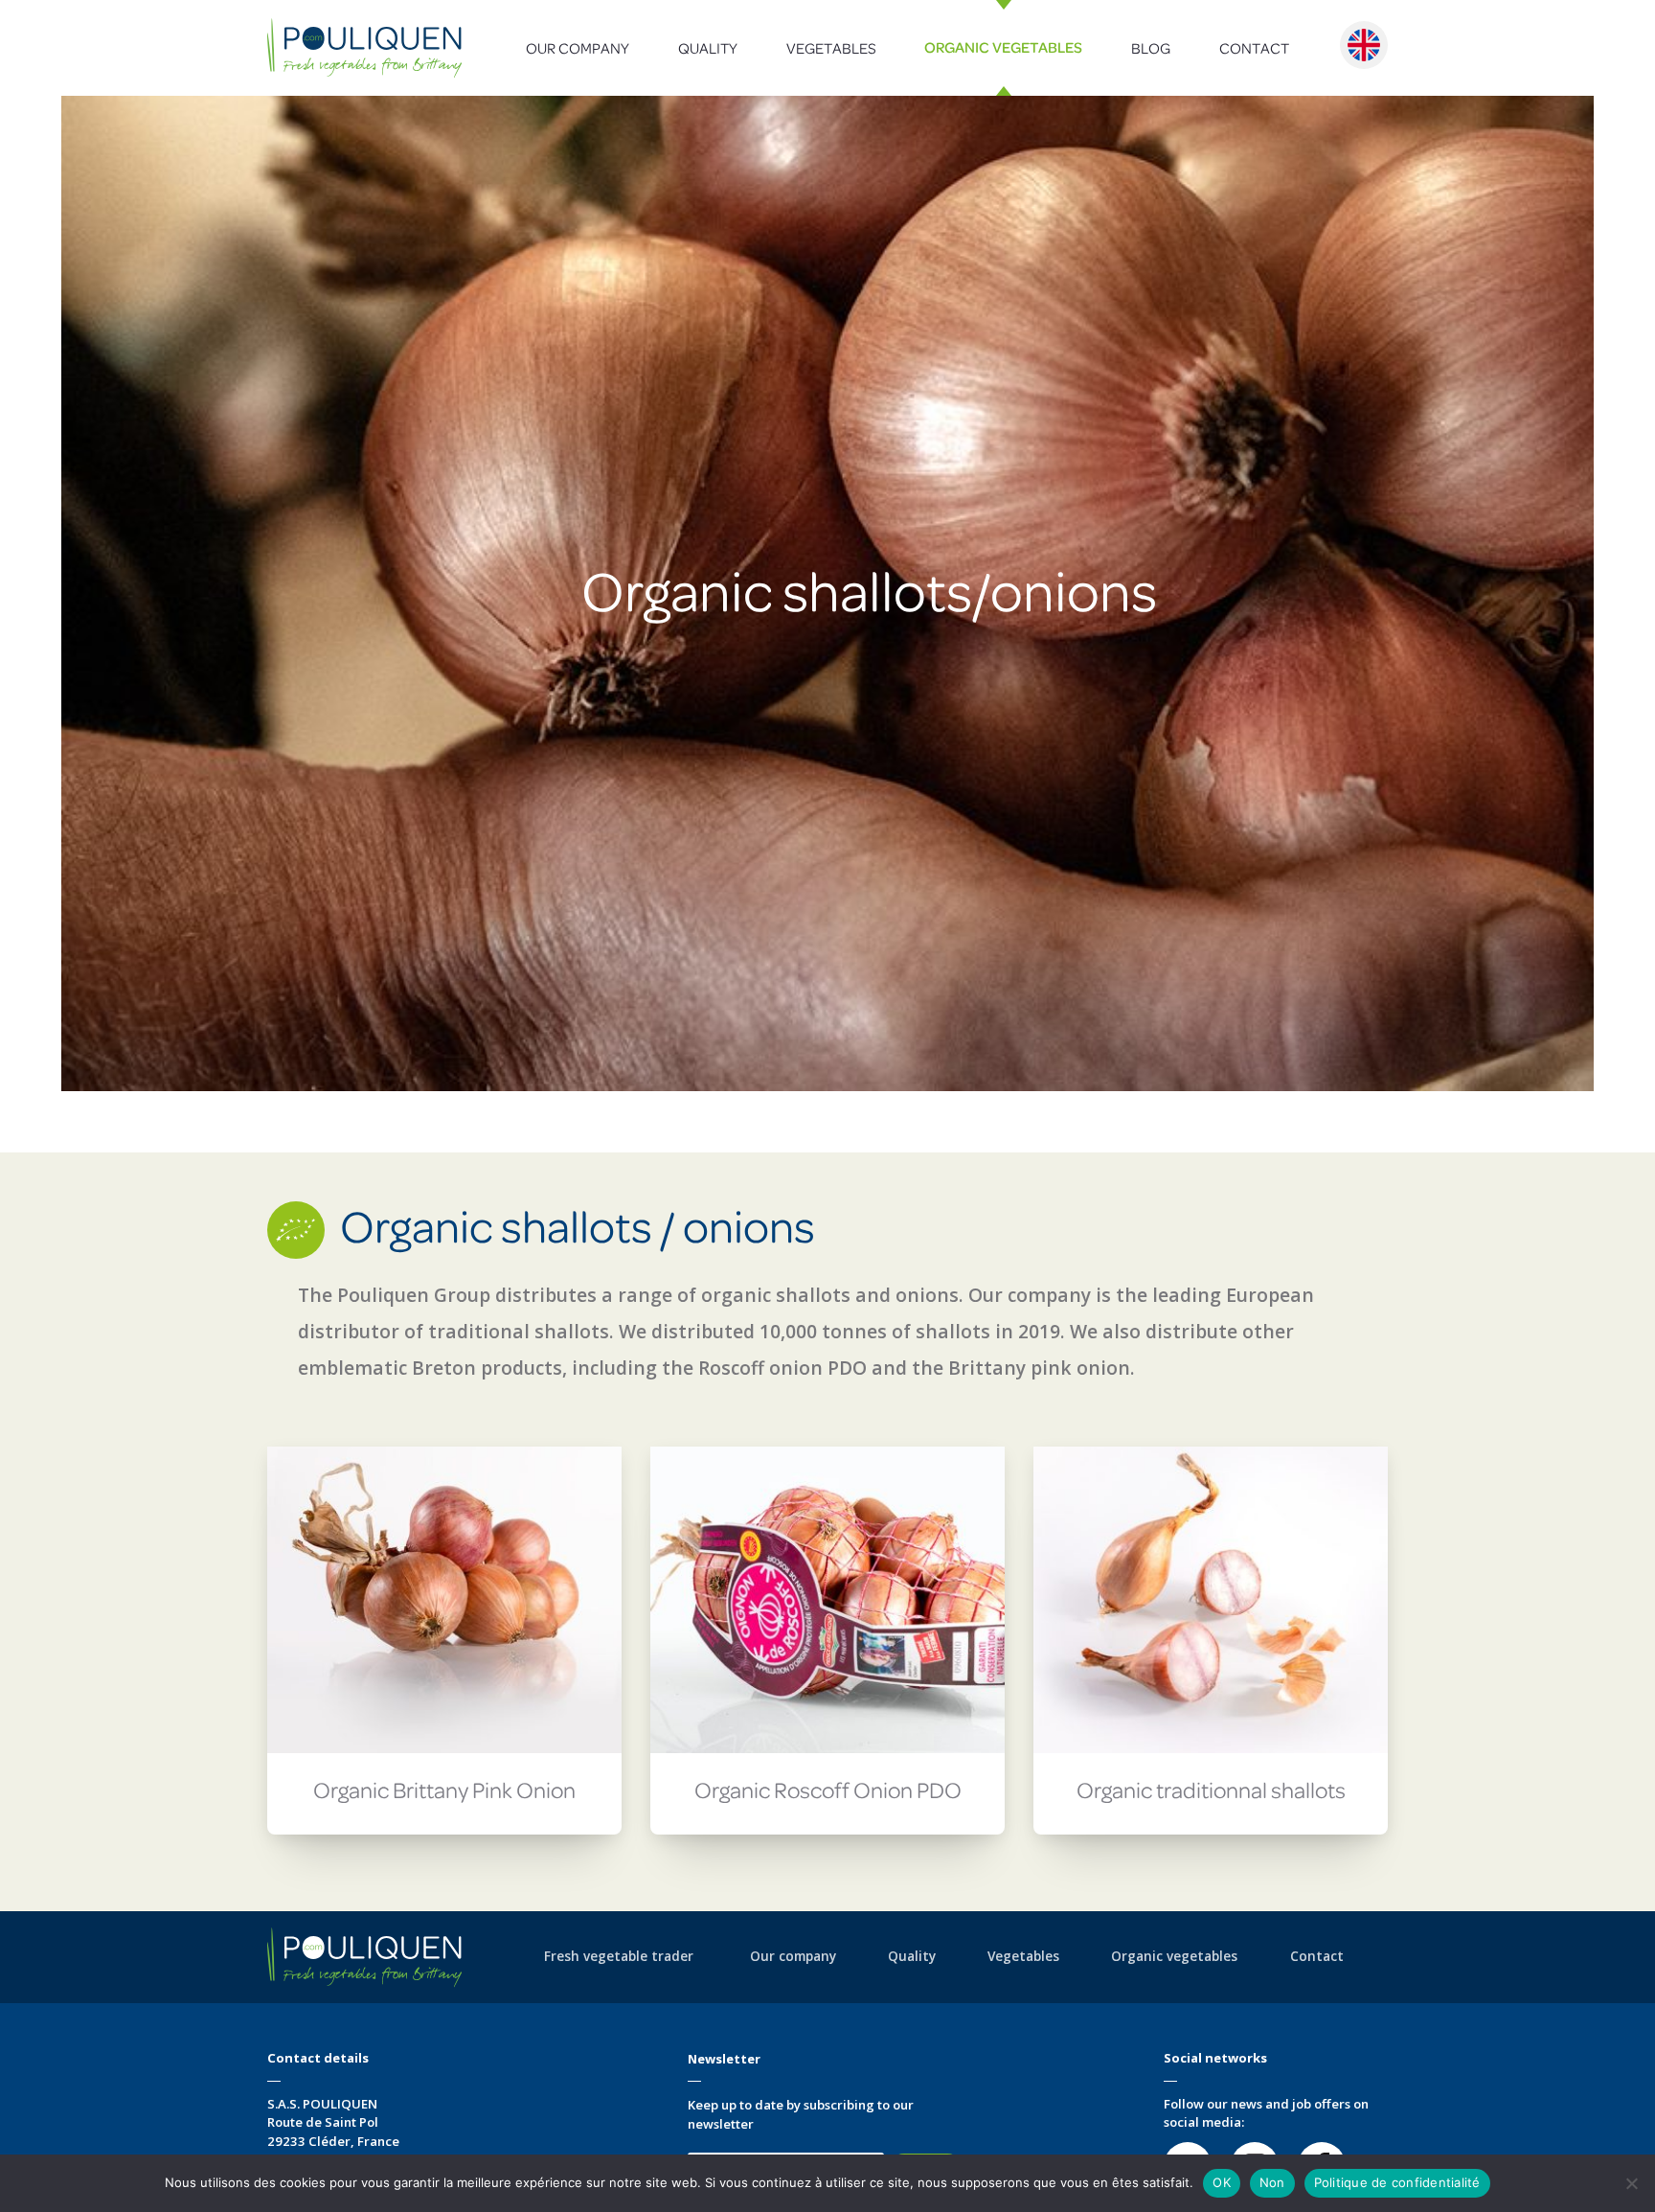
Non (1272, 2182)
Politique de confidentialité (1397, 2182)
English (1364, 45)
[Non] (1631, 2183)
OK (1222, 2182)
